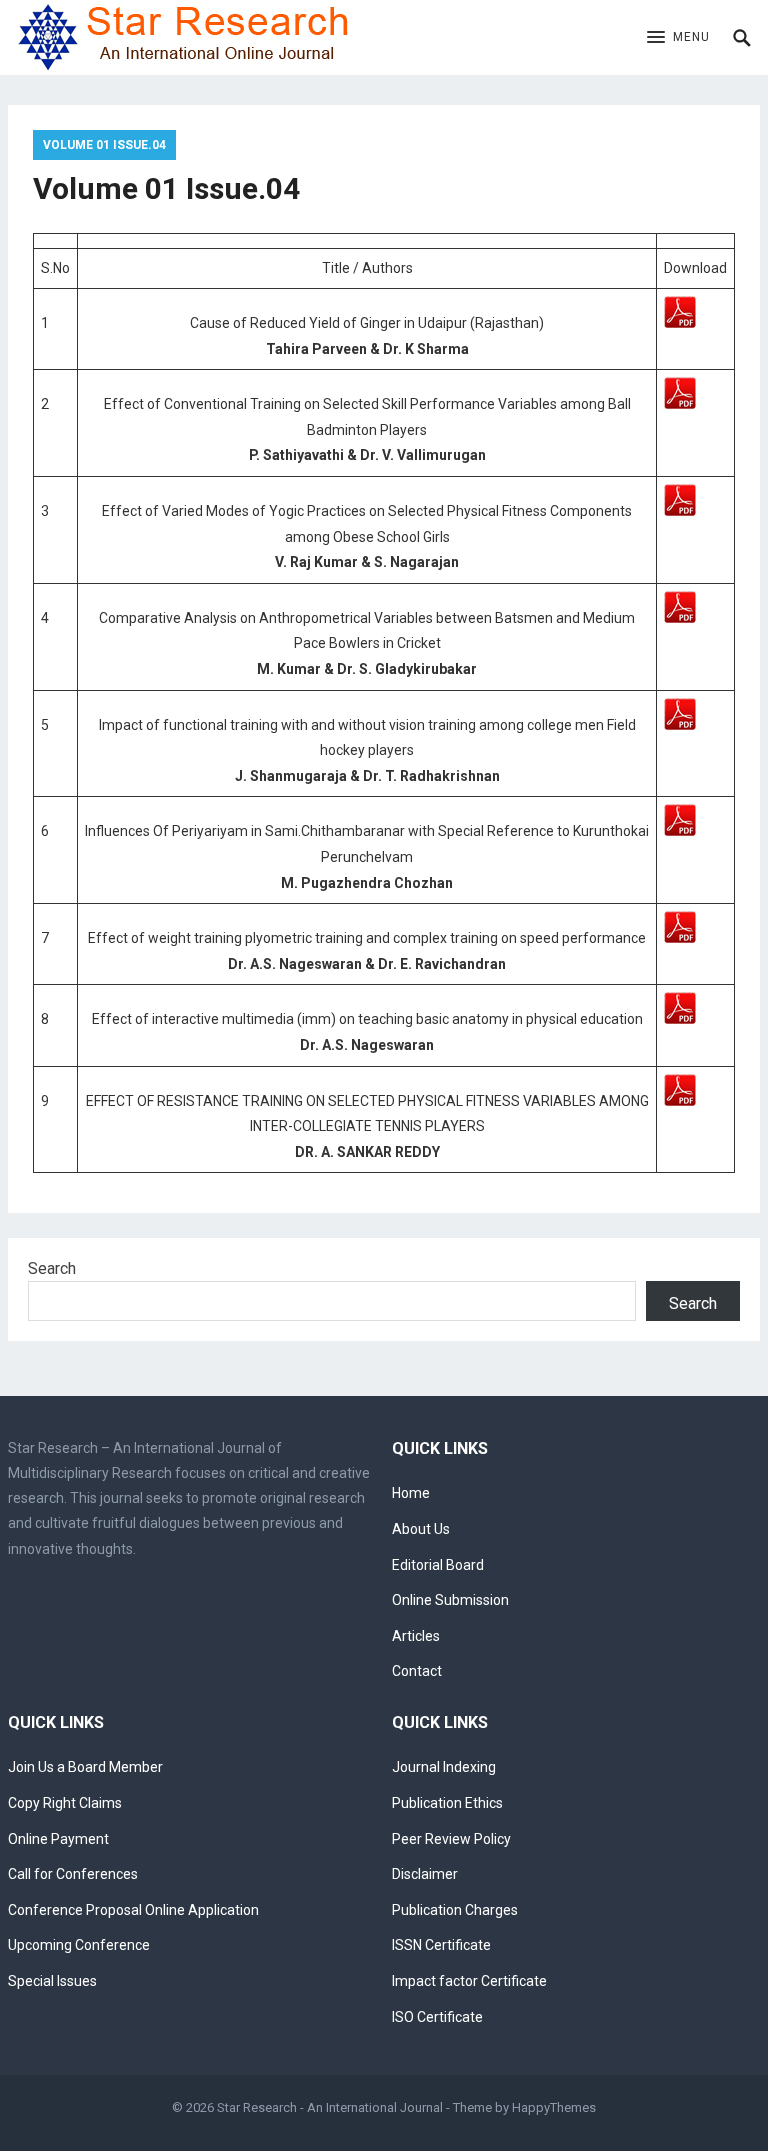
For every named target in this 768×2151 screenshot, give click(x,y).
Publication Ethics (447, 1803)
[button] (678, 38)
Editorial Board (438, 1565)
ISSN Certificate (441, 1945)
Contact (417, 1671)
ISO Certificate (437, 2017)
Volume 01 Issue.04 (104, 145)
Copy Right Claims (65, 1803)
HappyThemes (554, 2107)
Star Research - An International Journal (330, 2107)
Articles (416, 1636)
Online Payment (58, 1839)
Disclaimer (425, 1874)
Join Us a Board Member (85, 1767)
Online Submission (450, 1600)
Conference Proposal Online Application (133, 1910)
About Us (421, 1529)
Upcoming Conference (79, 1945)
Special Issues (52, 1981)
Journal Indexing (444, 1767)
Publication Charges (455, 1910)
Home (411, 1493)
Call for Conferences (73, 1874)
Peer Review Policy (451, 1839)
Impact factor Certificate (469, 1981)
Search (52, 1268)
